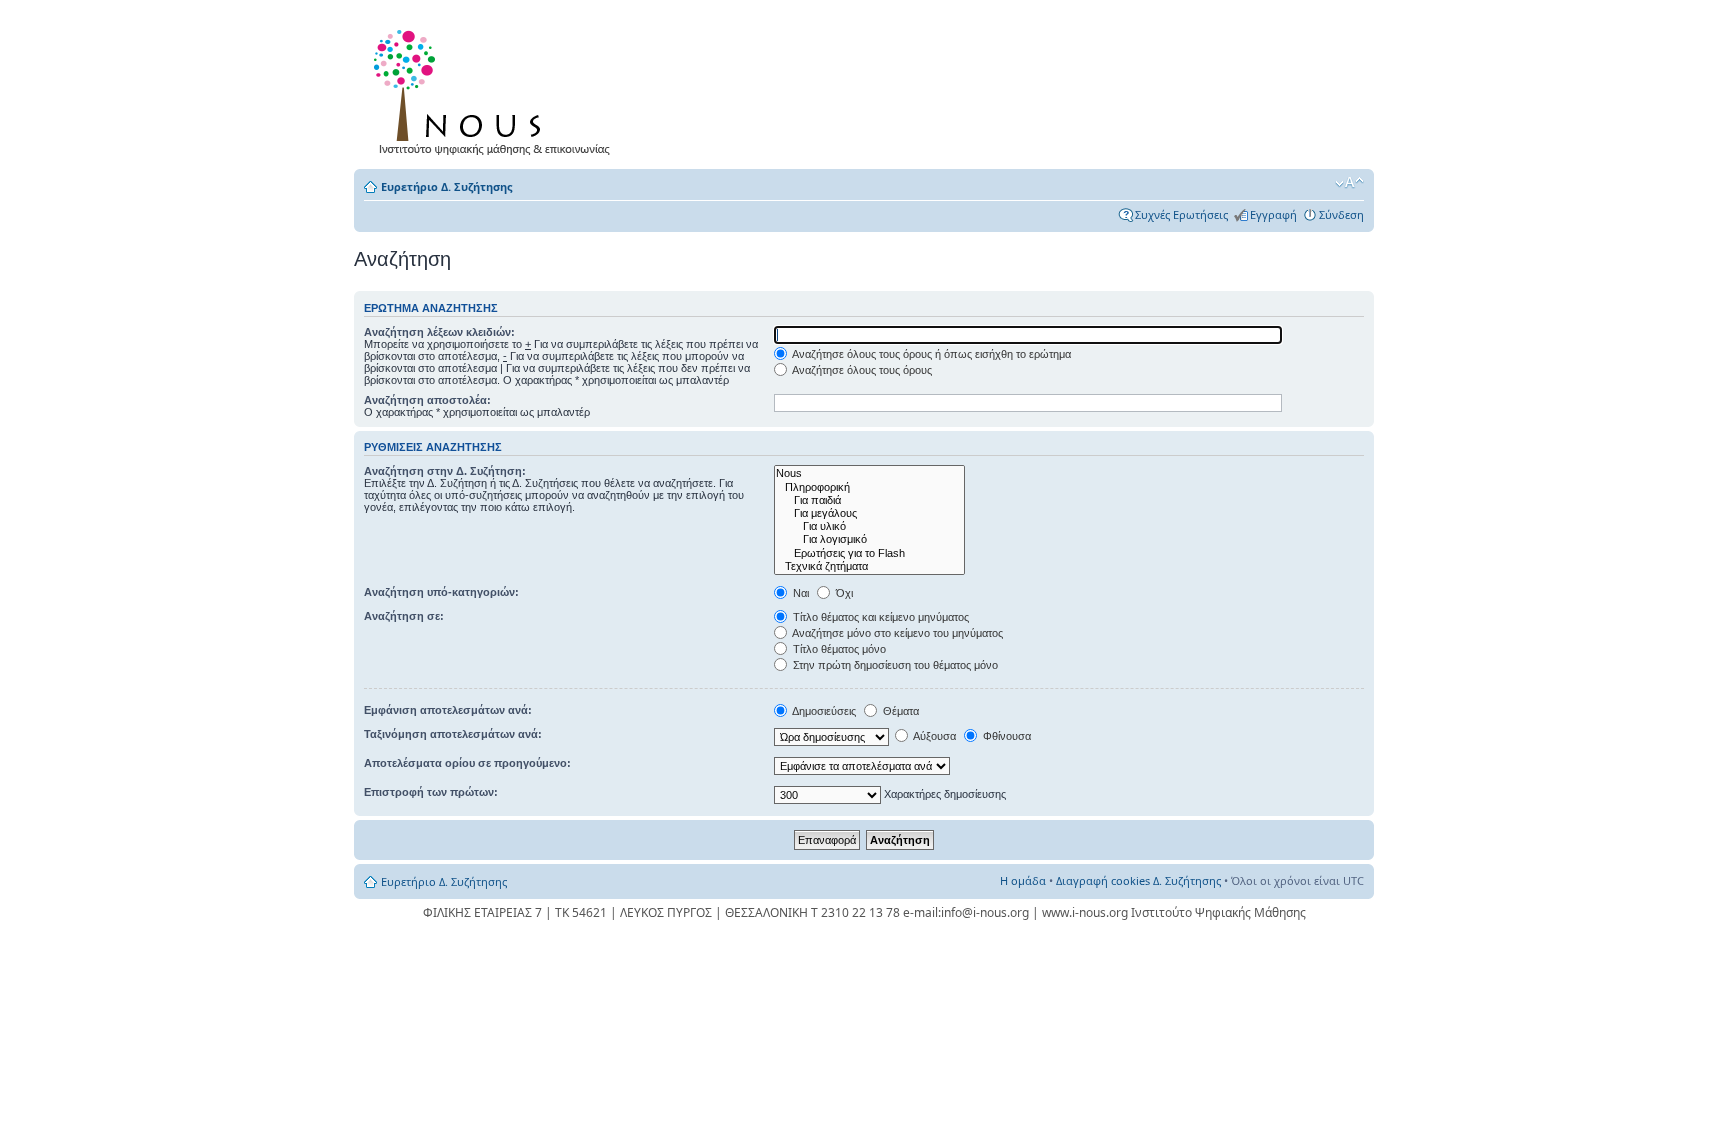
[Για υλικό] (869, 526)
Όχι (843, 593)
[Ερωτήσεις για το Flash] (869, 553)
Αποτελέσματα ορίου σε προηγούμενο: (467, 763)
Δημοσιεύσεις (823, 711)
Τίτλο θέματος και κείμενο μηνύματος (879, 617)
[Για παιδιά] (869, 500)
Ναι (799, 593)
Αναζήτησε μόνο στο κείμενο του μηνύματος (896, 633)
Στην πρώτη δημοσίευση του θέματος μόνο (894, 665)
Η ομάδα (1023, 880)
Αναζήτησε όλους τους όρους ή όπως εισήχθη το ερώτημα (930, 354)
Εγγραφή (1273, 214)
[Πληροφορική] (869, 487)
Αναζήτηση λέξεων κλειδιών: (439, 332)
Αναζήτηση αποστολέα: (427, 400)
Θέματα (899, 711)
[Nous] (869, 473)
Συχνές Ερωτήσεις (1181, 214)
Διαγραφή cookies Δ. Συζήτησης (1138, 880)
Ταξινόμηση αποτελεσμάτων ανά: (453, 734)
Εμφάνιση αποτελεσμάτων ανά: (448, 710)
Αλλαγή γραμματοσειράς (1349, 183)
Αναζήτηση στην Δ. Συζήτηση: (445, 471)
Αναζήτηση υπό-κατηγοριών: (441, 592)
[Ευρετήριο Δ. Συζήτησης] (495, 88)
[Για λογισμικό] (869, 539)
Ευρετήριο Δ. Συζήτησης (446, 186)
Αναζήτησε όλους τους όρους (861, 370)
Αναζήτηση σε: (404, 616)
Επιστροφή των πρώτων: (431, 792)
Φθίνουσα (1005, 736)
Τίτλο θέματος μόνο (838, 649)
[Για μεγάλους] (869, 513)
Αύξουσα (933, 736)
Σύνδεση (1341, 214)
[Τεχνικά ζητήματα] (869, 566)
